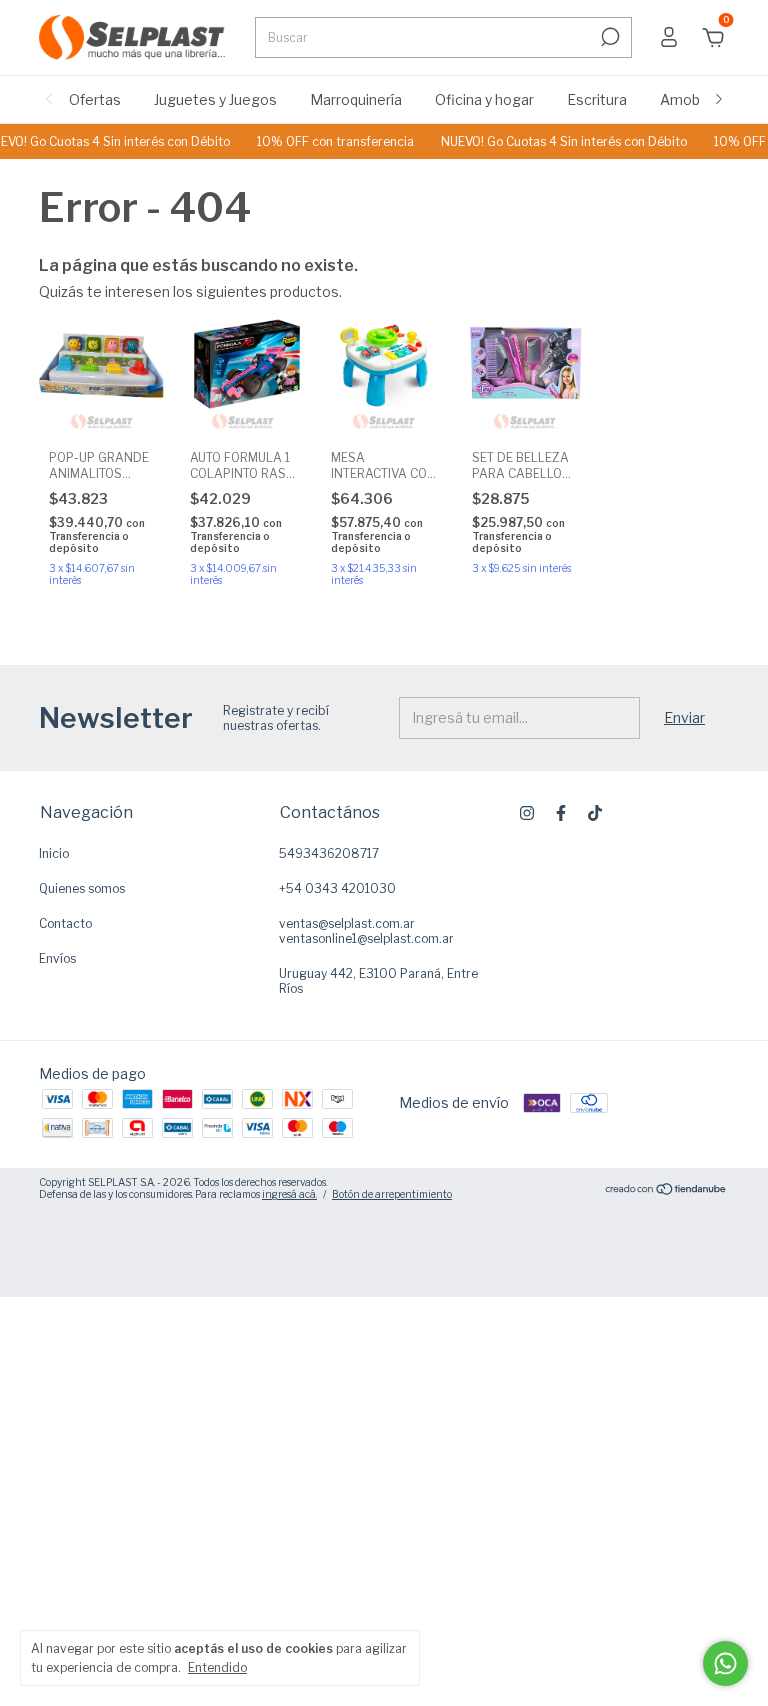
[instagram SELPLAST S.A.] (527, 813)
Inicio (54, 853)
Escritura (597, 99)
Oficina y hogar (484, 99)
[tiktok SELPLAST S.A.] (595, 813)
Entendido (217, 1667)
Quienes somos (82, 888)
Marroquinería (356, 99)
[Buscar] (608, 37)
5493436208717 (329, 853)
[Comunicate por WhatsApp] (725, 1663)
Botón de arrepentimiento (392, 1194)
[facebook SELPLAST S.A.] (561, 813)
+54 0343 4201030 (337, 888)
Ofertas (95, 99)
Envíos (57, 958)
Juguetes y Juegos (215, 99)
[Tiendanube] (666, 1190)
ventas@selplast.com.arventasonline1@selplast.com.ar (366, 931)
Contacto (65, 923)
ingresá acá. (289, 1194)
